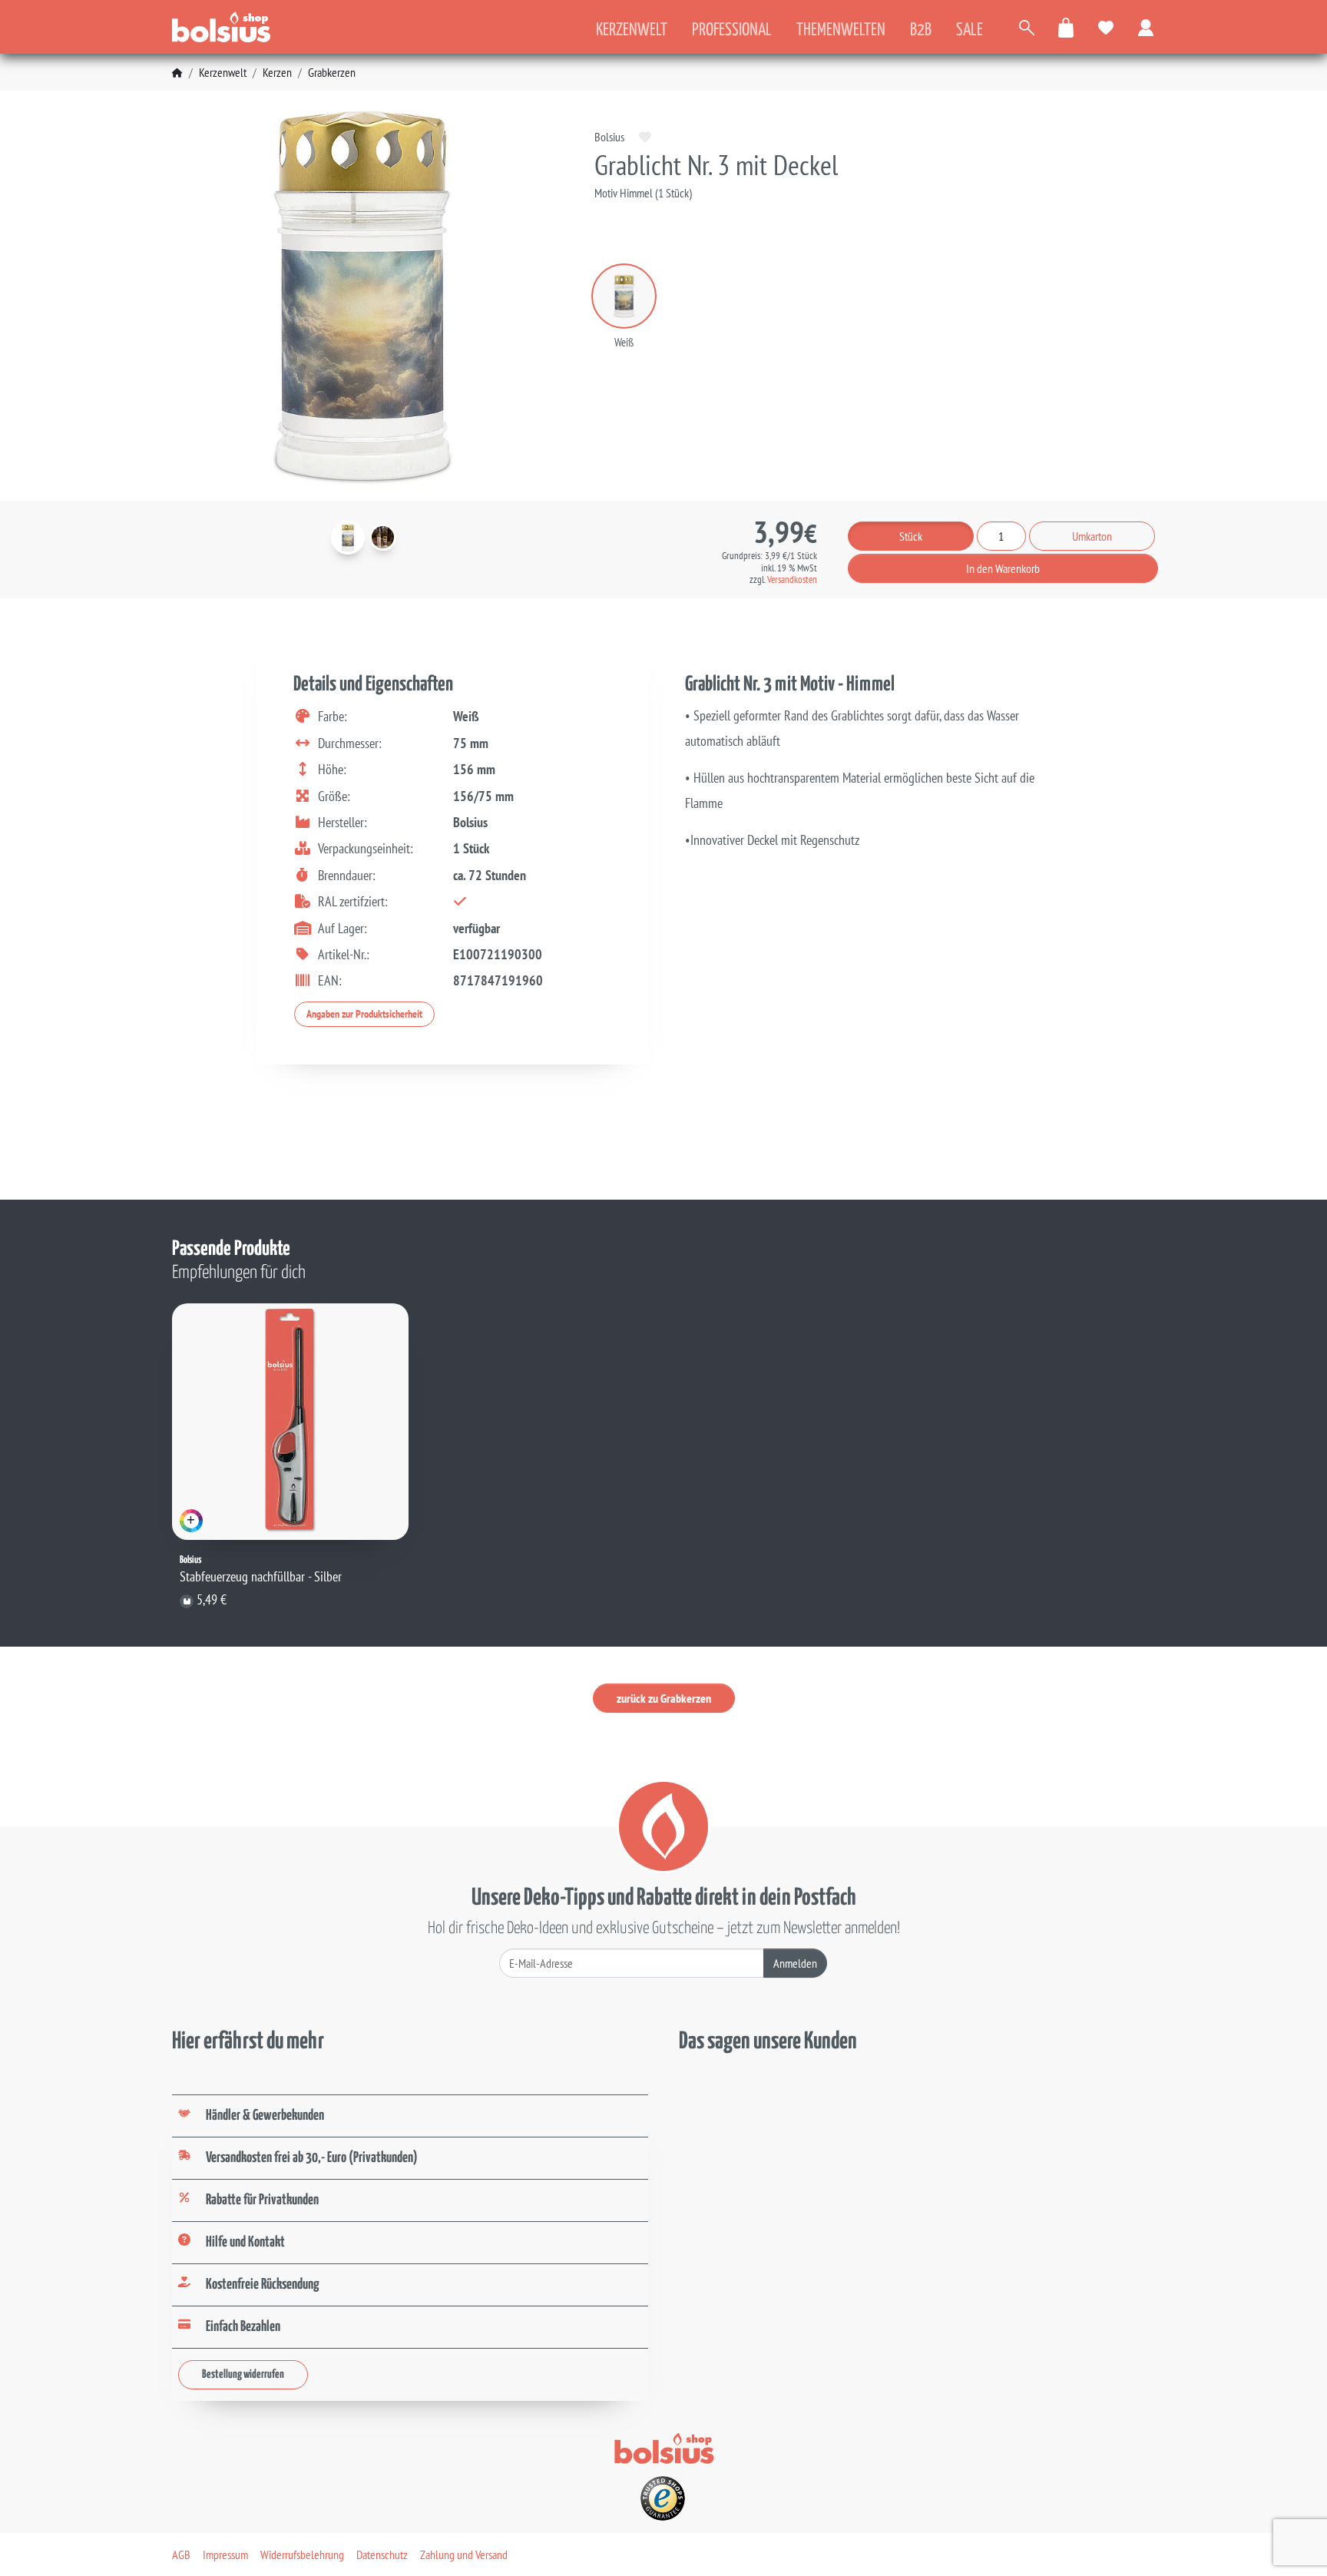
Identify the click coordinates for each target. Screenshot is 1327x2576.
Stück (911, 536)
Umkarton (1092, 536)
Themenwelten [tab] (841, 30)
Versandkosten (792, 579)
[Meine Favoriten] (1107, 27)
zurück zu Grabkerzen (664, 1698)
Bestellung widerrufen (243, 2374)
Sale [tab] (970, 30)
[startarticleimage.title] (348, 538)
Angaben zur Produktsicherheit (364, 1014)
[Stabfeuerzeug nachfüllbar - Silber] (290, 1422)
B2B (921, 30)
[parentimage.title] (383, 537)
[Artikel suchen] (1027, 27)
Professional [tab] (732, 30)
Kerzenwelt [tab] (632, 30)
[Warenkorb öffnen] (1067, 27)
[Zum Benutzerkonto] (1147, 27)
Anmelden (795, 1963)
